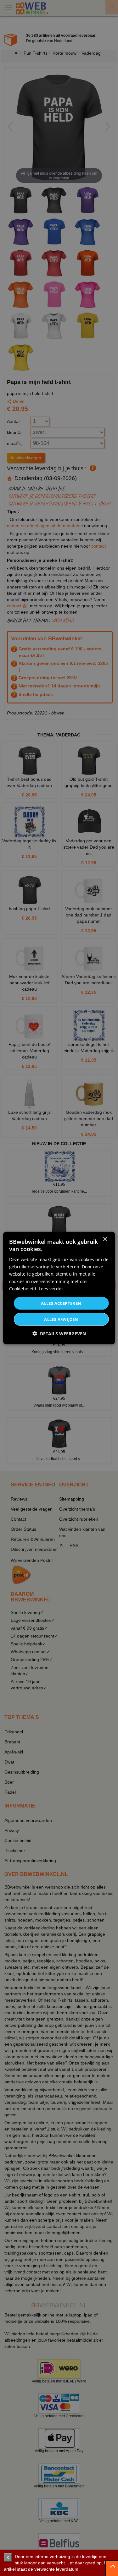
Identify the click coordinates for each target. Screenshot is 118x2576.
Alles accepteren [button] (61, 1303)
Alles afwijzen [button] (61, 1319)
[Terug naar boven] (112, 2568)
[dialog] (59, 1288)
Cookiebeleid (23, 1288)
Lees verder (51, 1288)
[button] (59, 1334)
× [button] (105, 1239)
